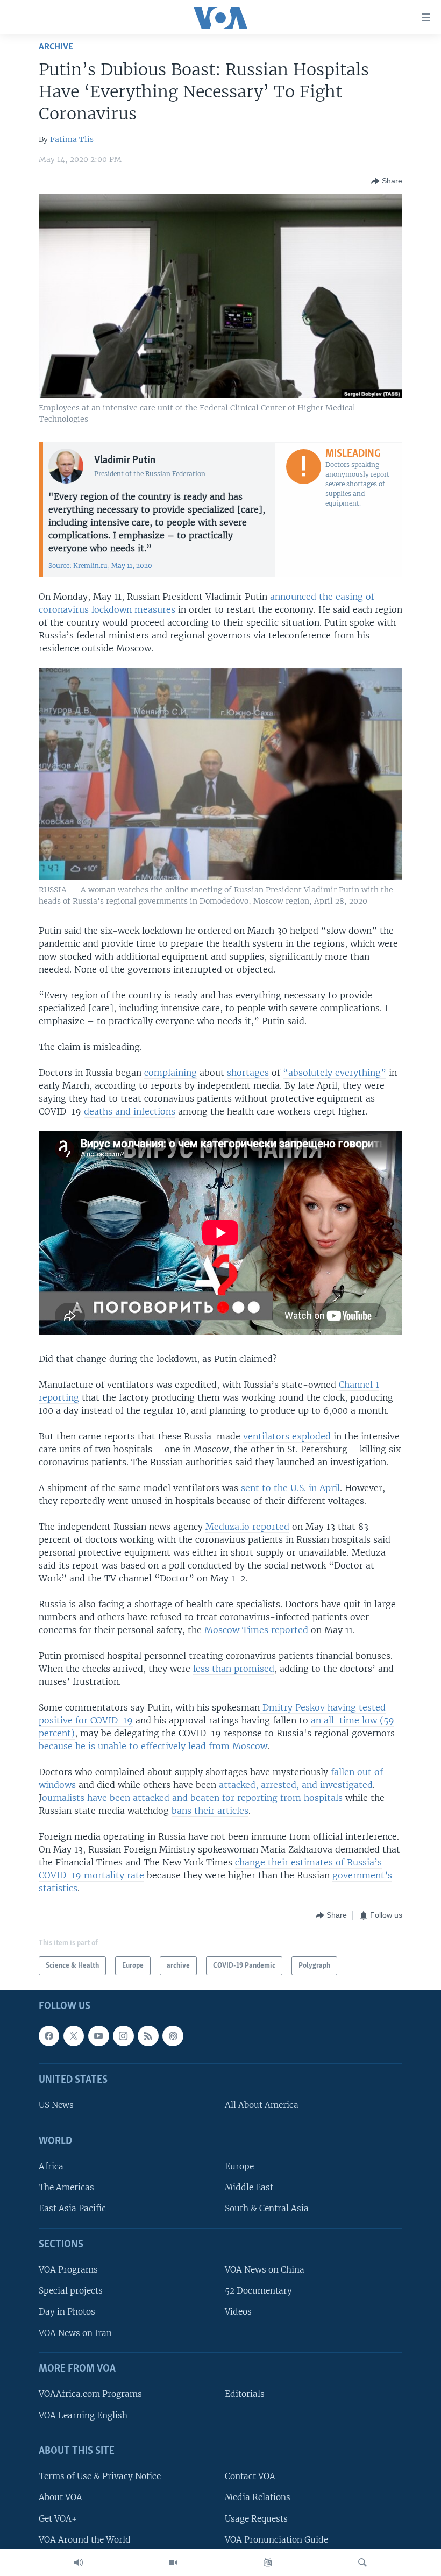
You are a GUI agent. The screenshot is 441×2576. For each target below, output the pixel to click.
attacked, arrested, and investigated (296, 1785)
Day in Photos (67, 2312)
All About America (262, 2106)
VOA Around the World (85, 2540)
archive (56, 47)
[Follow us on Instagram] (123, 2036)
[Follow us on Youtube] (98, 2036)
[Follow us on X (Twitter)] (74, 2036)
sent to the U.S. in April (290, 1488)
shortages (248, 1073)
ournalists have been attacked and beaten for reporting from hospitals (192, 1798)
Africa (51, 2167)
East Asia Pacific (72, 2209)
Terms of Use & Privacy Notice (100, 2477)
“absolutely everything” (335, 1073)
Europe (239, 2167)
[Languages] (268, 2563)
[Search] (362, 2563)
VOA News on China (265, 2270)
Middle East (249, 2188)
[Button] (387, 181)
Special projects (71, 2291)
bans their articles (210, 1811)
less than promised (234, 1669)
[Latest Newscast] (79, 2563)
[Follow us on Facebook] (49, 2036)
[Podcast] (173, 2036)
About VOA (61, 2498)
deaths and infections (130, 1111)
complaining (170, 1073)
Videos (238, 2312)
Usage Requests (256, 2519)
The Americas (66, 2188)
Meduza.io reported (247, 1527)
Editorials (245, 2394)
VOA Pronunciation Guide (276, 2540)
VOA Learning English (83, 2415)
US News (56, 2106)
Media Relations (258, 2498)
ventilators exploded (287, 1436)
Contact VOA (250, 2477)
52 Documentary (258, 2291)
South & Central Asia (267, 2209)
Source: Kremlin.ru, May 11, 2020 (100, 566)
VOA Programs (68, 2270)
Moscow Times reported (256, 1630)
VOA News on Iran (75, 2333)
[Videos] (173, 2563)
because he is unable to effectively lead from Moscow (153, 1746)
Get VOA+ (58, 2519)
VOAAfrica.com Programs (90, 2394)
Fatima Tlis (72, 139)
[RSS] (148, 2036)
